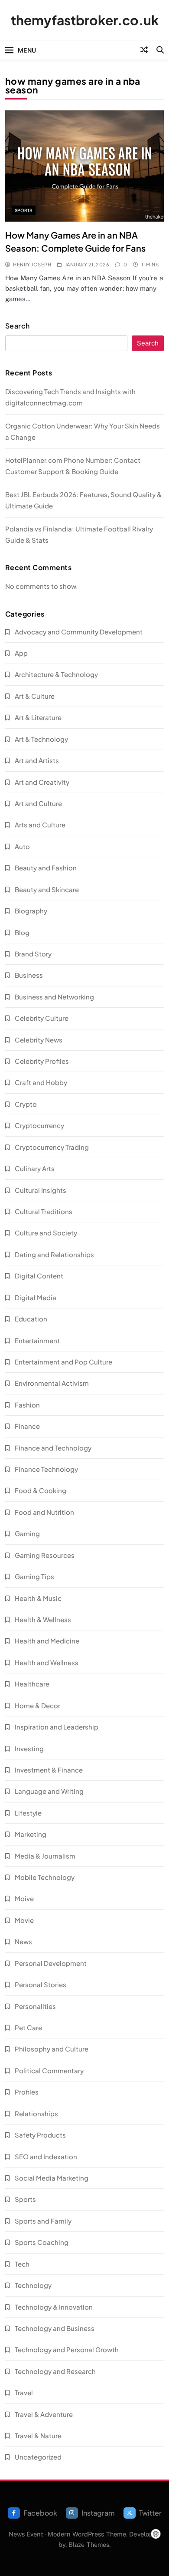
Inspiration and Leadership (57, 1727)
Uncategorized (38, 2457)
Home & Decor (37, 1705)
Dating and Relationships (54, 1254)
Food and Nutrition (44, 1512)
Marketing (31, 1834)
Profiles (27, 2092)
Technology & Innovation (54, 2307)
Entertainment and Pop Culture (63, 1362)
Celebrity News (39, 1040)
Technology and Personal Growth (67, 2349)
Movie (24, 1920)
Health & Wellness (43, 1619)
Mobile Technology (45, 1877)
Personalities (35, 2006)
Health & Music (38, 1598)
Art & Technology (41, 739)
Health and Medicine (47, 1641)
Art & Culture (35, 696)
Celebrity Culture (42, 1018)
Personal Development (51, 1963)
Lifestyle (28, 1813)
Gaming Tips (34, 1576)
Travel (24, 2392)
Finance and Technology (53, 1448)
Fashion (27, 1405)
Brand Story (33, 954)
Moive (24, 1898)
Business (29, 975)
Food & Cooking (41, 1490)
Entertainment (37, 1340)
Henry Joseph (32, 264)
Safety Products (40, 2135)
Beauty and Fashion (46, 868)
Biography (31, 911)
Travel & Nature (38, 2435)
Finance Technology (46, 1469)
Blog (22, 932)
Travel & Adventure (44, 2414)
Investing (29, 1748)
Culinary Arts (35, 1168)
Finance (27, 1426)
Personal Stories (41, 1984)
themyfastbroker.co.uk (85, 20)
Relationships (36, 2113)
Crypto (26, 1104)
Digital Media (36, 1297)
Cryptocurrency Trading (52, 1147)
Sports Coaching (42, 2242)
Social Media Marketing (52, 2178)
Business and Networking (54, 997)
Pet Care (28, 2027)
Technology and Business (55, 2328)
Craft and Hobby (41, 1082)
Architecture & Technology (56, 674)
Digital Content (39, 1276)
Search (18, 326)
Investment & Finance (49, 1770)
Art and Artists (37, 760)
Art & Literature (38, 717)
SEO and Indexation (46, 2156)
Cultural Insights (41, 1190)
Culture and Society (46, 1233)
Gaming (27, 1533)
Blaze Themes (89, 2544)
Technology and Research (55, 2371)
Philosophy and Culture (52, 2049)
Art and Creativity (42, 782)
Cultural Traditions (44, 1211)
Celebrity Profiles (42, 1061)
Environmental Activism (52, 1383)
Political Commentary (49, 2070)
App (21, 653)
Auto (22, 846)
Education (31, 1319)
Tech (22, 2264)
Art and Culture (38, 803)
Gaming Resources (45, 1555)
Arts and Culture (40, 825)
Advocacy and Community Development (79, 632)
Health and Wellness (47, 1662)
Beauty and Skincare (47, 889)
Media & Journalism (45, 1856)
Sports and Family (43, 2221)
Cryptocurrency (39, 1125)
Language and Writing (49, 1791)
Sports (24, 210)
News (23, 1941)
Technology (33, 2285)
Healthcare (32, 1684)
